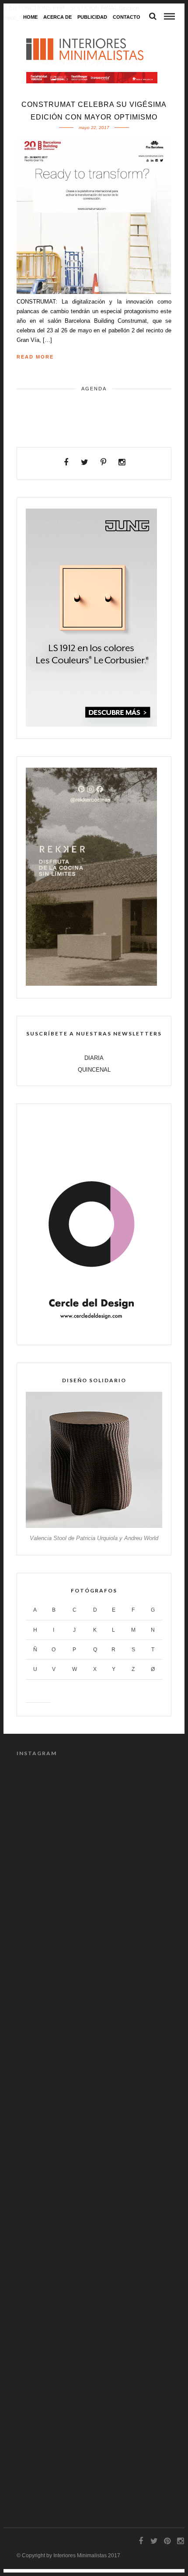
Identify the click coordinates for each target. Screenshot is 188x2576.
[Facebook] (66, 462)
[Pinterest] (103, 462)
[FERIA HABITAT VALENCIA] (92, 78)
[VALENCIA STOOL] (94, 1526)
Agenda (94, 389)
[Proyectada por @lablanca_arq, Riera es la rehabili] (94, 1813)
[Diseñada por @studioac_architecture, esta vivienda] (94, 2358)
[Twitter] (85, 462)
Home (30, 17)
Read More (35, 357)
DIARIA (94, 1058)
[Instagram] (122, 462)
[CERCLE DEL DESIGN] (91, 1331)
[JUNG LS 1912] (91, 725)
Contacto (127, 17)
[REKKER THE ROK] (91, 984)
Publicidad (92, 17)
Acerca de (57, 17)
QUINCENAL (94, 1070)
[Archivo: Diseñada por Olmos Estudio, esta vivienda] (94, 2085)
